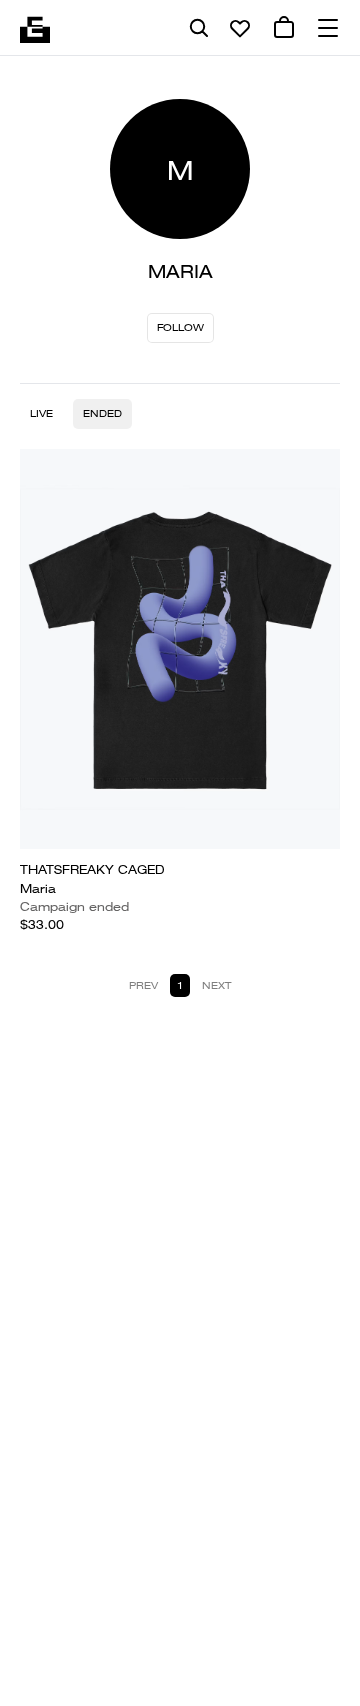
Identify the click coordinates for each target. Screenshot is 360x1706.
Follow (180, 327)
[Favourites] (240, 28)
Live (41, 413)
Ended (102, 413)
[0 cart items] (284, 28)
